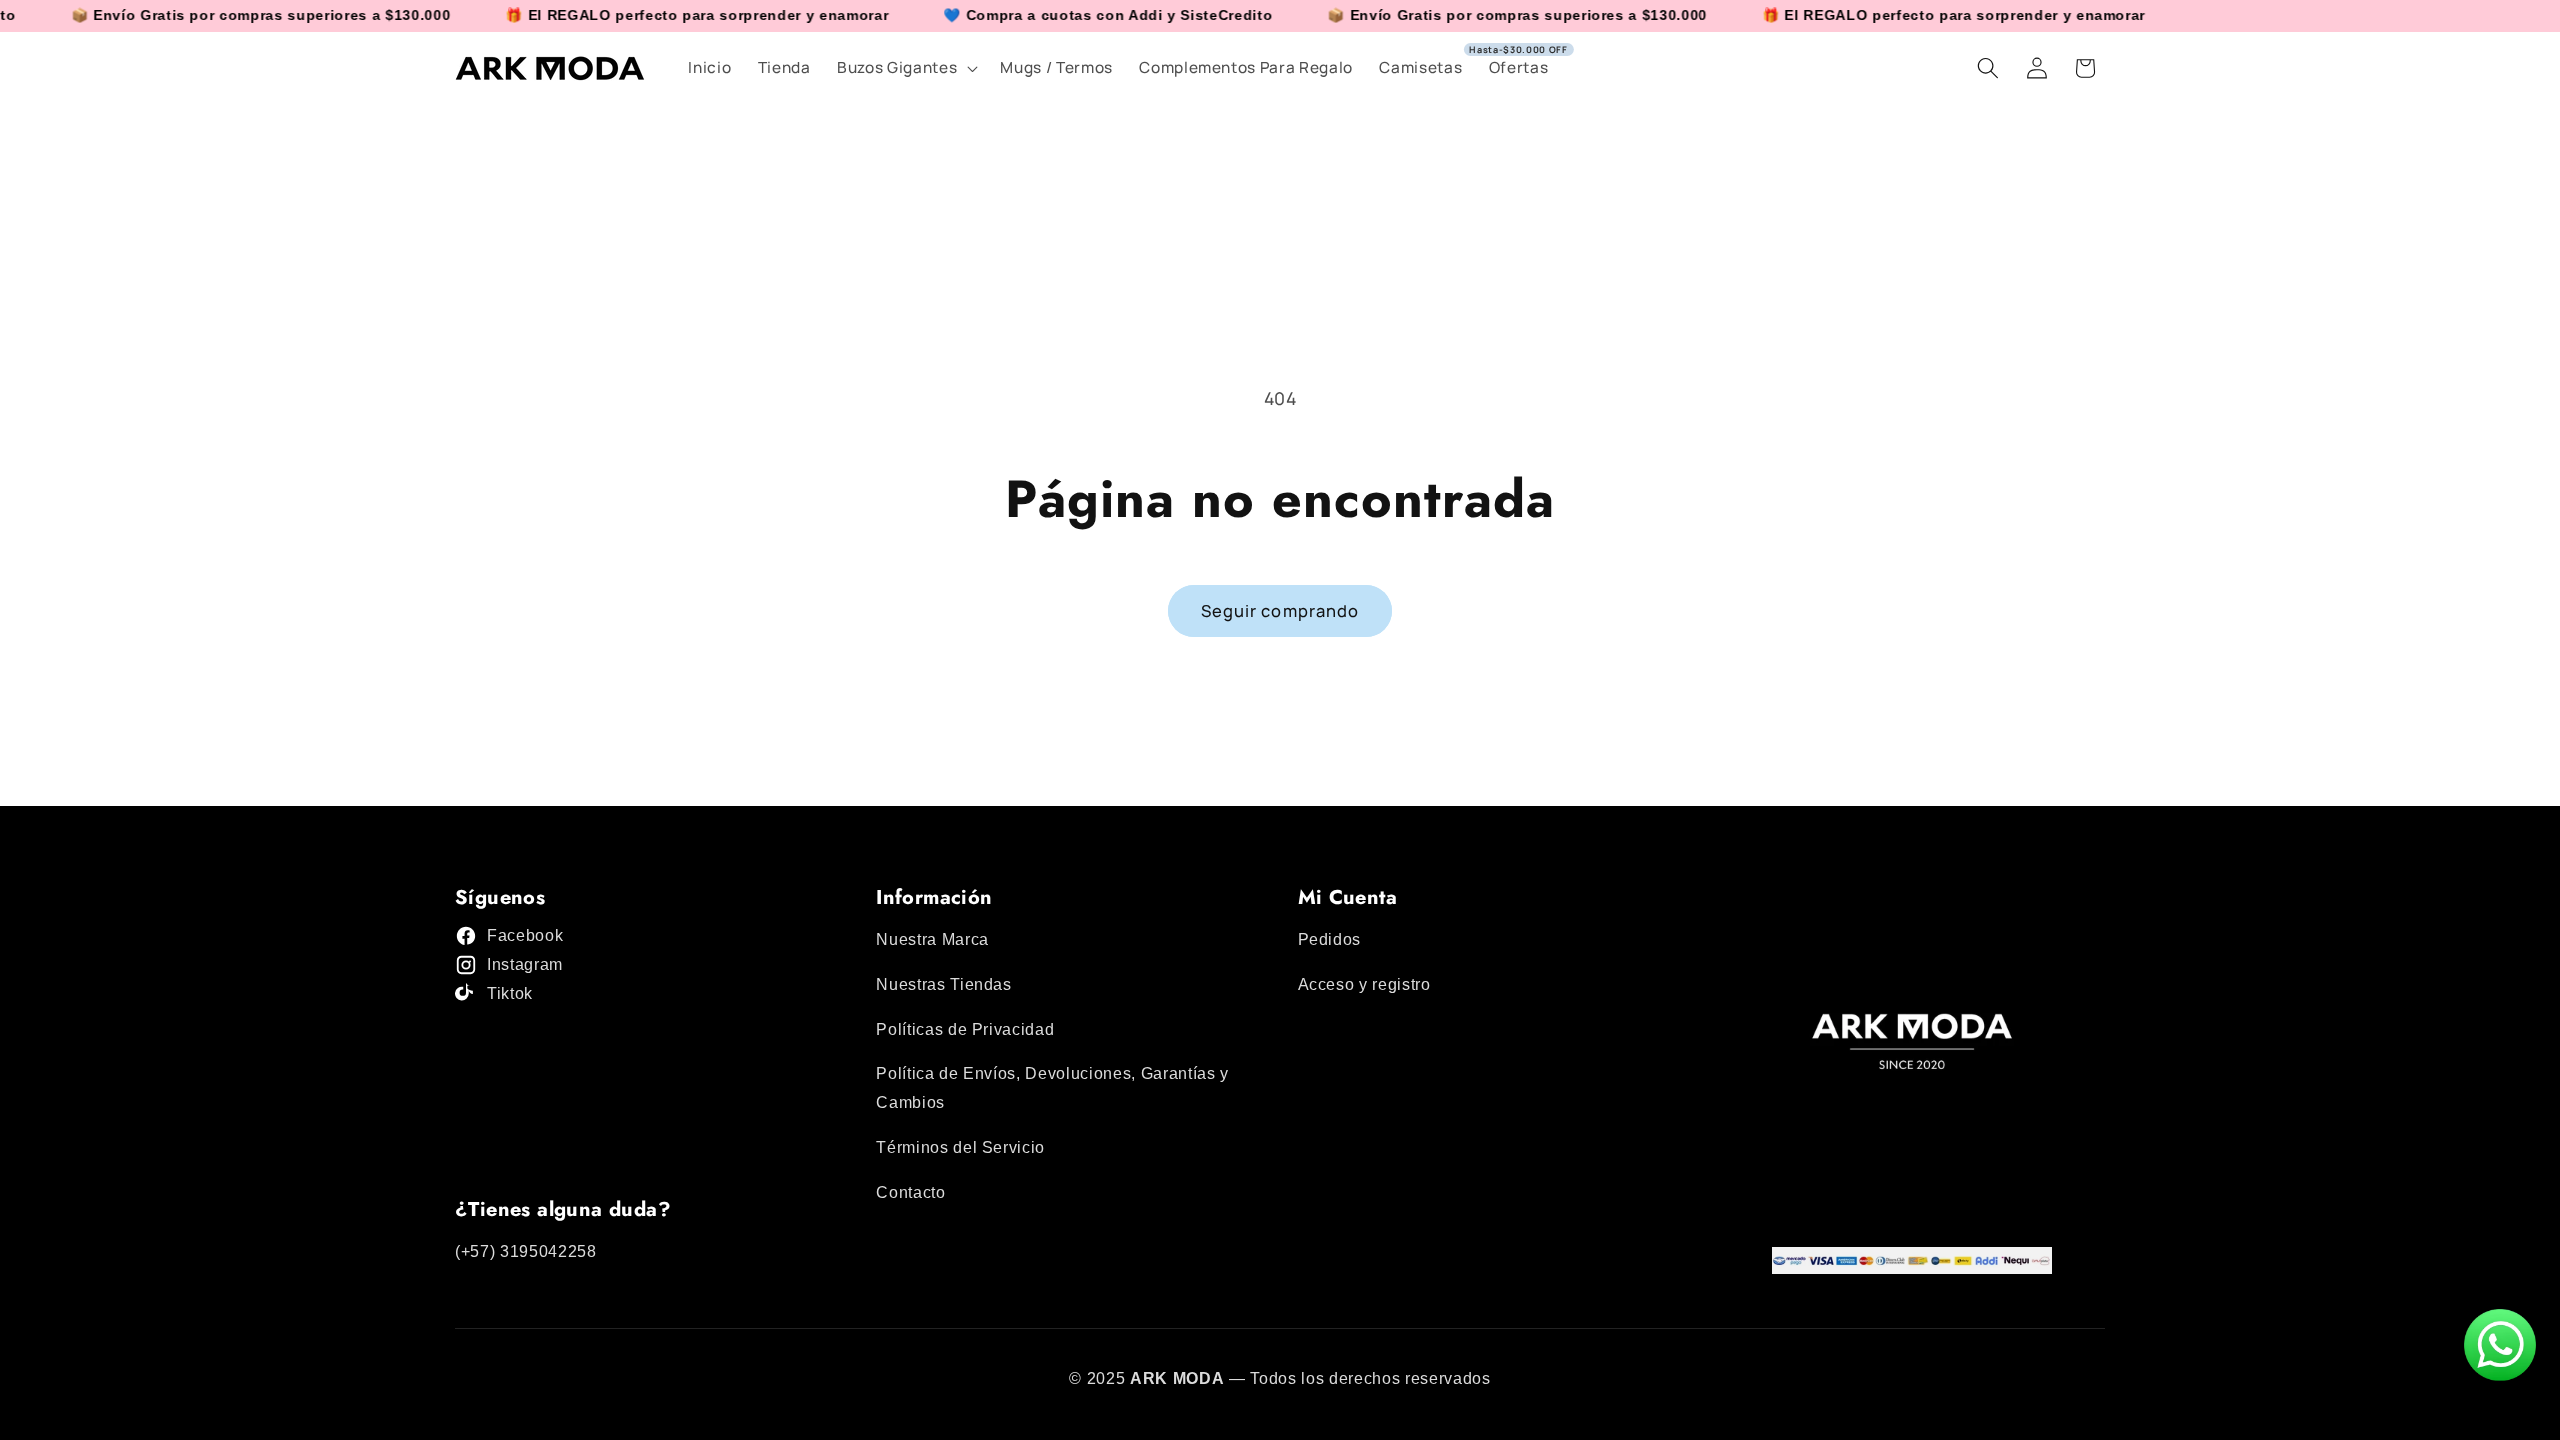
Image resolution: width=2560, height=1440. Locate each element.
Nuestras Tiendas (944, 984)
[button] (905, 68)
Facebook (525, 935)
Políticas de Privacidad (965, 1029)
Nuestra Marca (932, 939)
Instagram (525, 964)
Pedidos (1330, 939)
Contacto (910, 1192)
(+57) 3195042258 (526, 1251)
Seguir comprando (1280, 610)
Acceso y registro (1364, 984)
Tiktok (510, 993)
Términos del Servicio (960, 1147)
